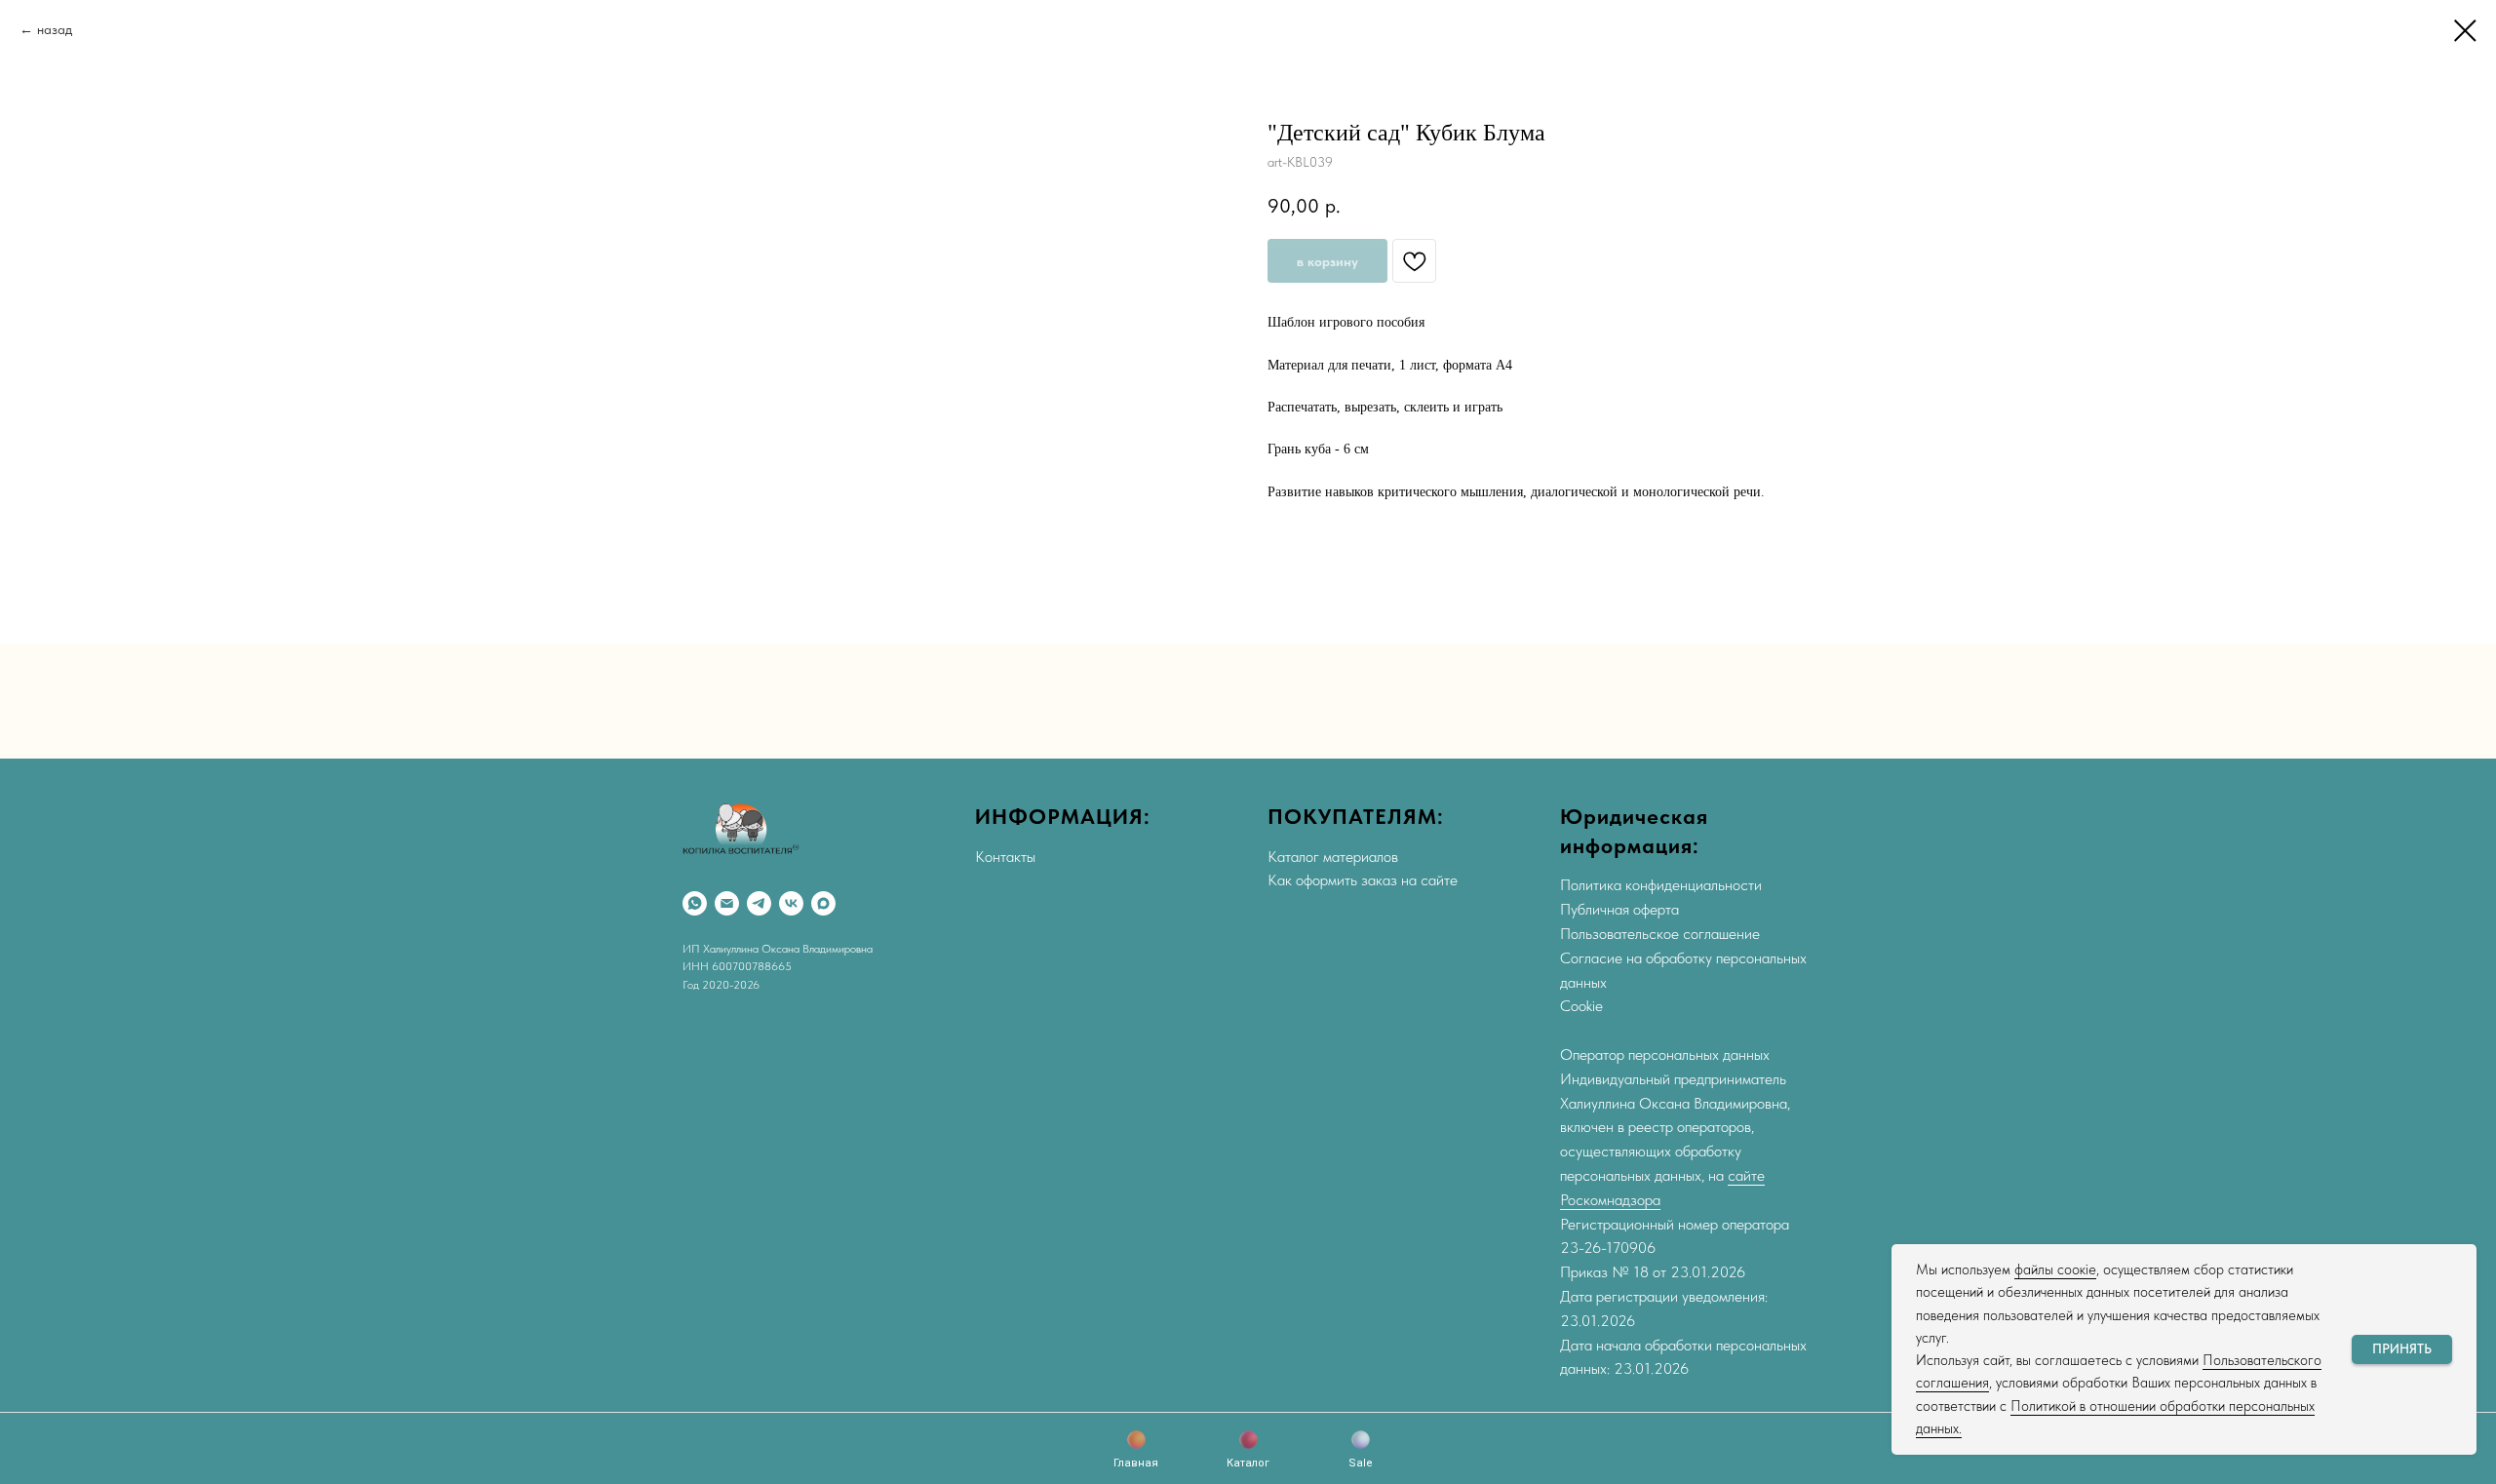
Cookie (1581, 1006)
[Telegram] (759, 903)
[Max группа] (823, 903)
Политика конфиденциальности (1661, 885)
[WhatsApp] (695, 903)
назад (55, 29)
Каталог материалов (1333, 857)
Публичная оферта (1619, 909)
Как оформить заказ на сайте (1363, 880)
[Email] (727, 903)
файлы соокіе (2055, 1269)
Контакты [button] (1005, 857)
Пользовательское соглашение (1660, 934)
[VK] (791, 903)
